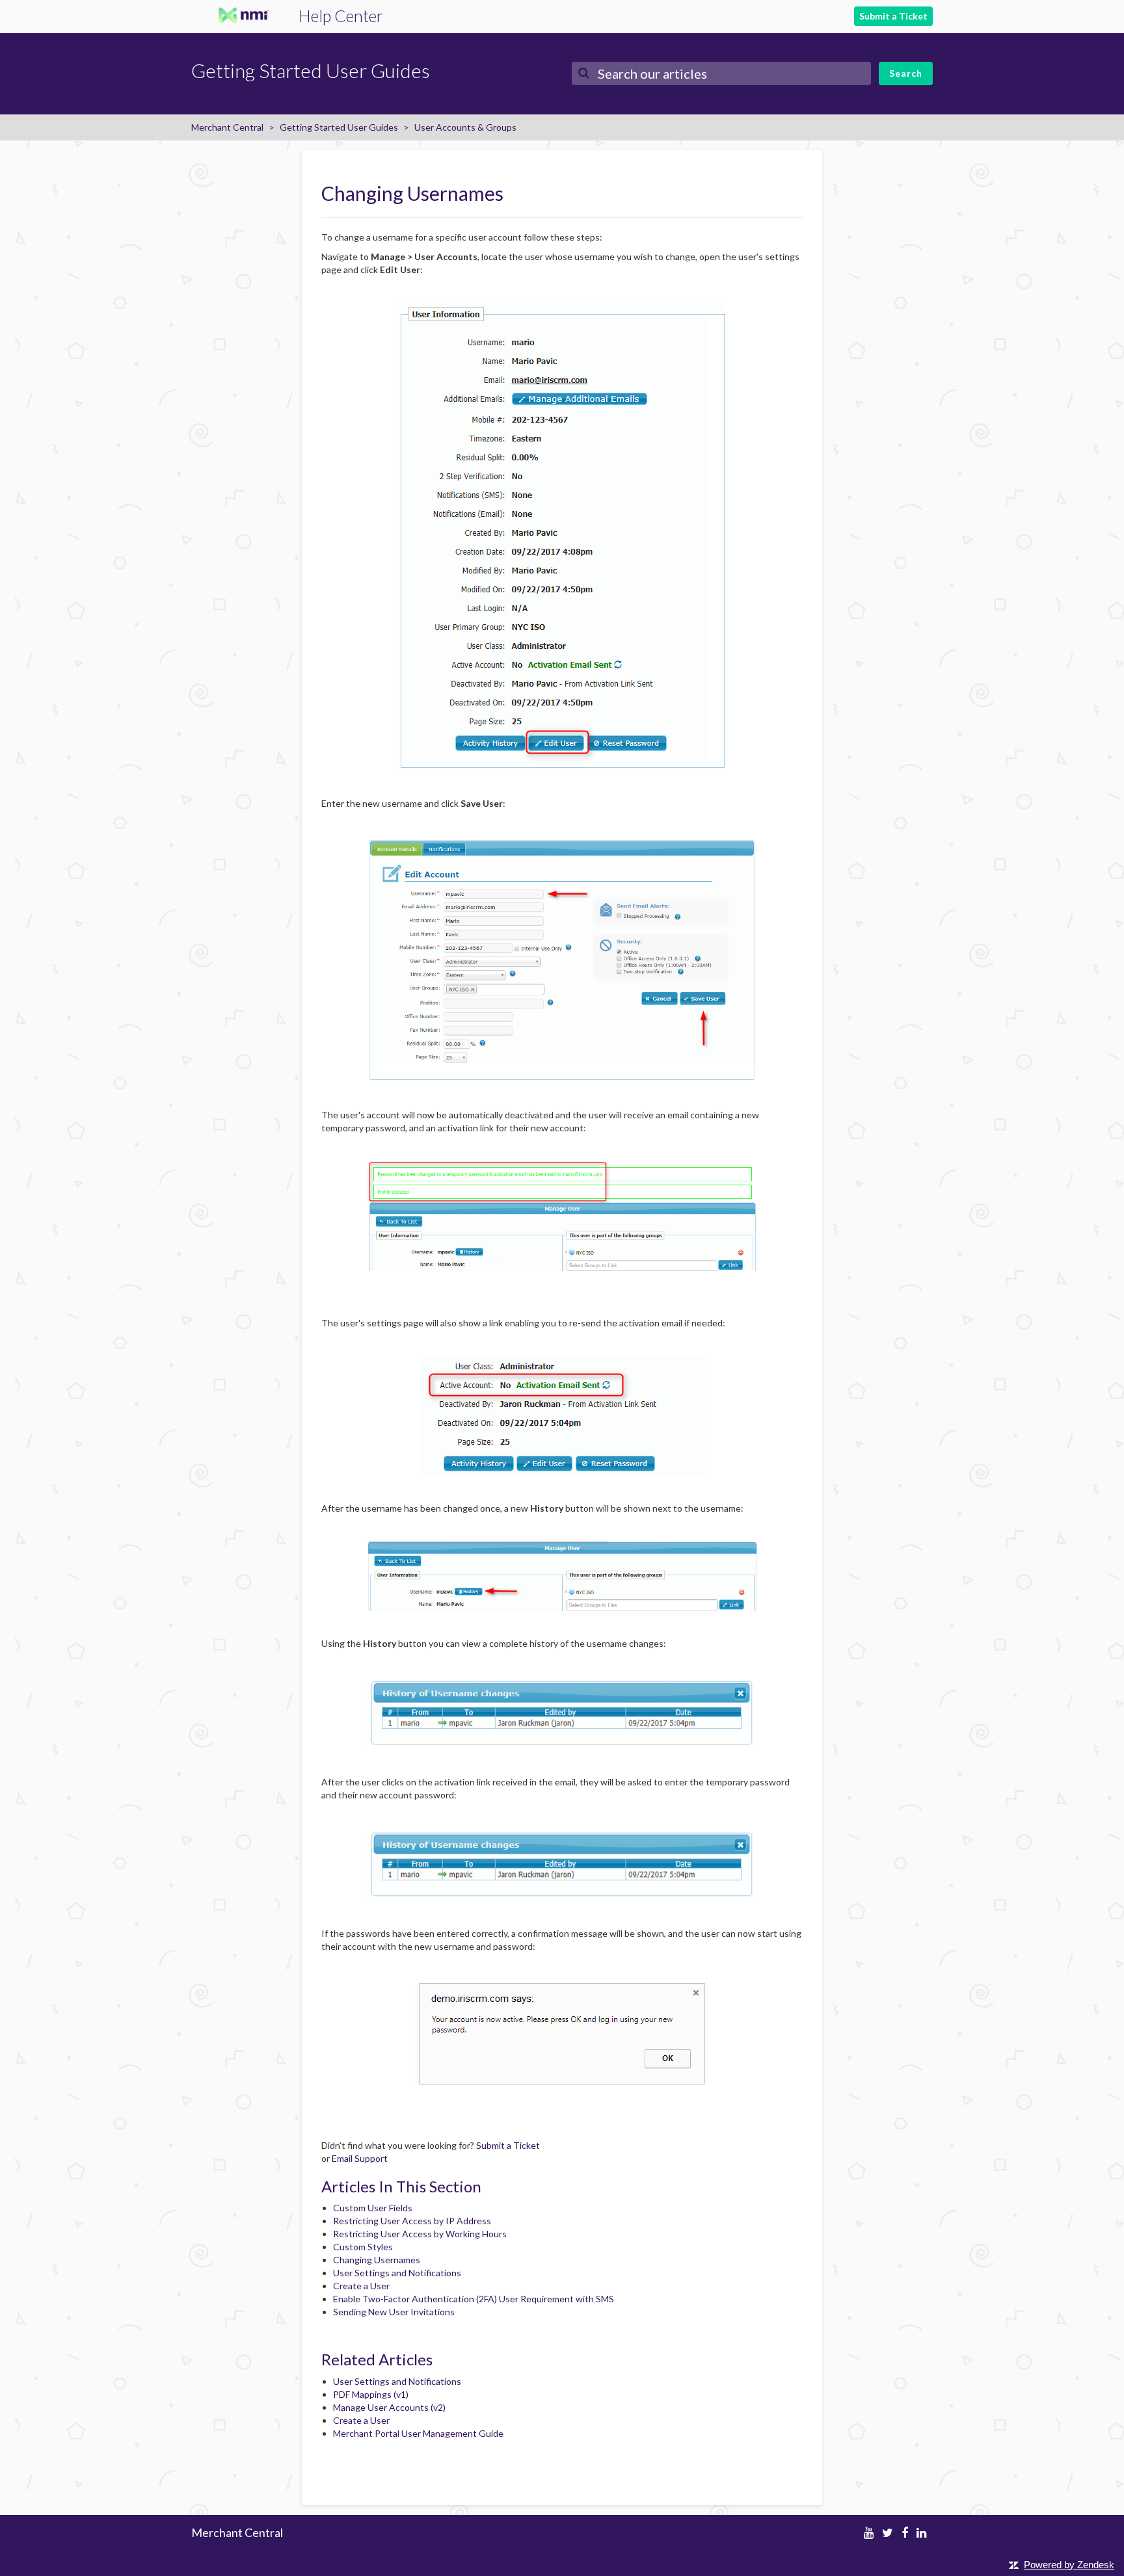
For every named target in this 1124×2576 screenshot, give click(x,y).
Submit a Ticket (893, 16)
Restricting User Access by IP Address (412, 2221)
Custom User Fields (373, 2208)
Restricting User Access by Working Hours (420, 2234)
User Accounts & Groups (465, 127)
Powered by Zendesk (1069, 2565)
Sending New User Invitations (394, 2312)
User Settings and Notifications (397, 2273)
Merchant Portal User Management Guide (418, 2433)
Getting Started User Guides (339, 127)
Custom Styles (363, 2247)
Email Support (360, 2158)
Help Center (341, 16)
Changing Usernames (377, 2260)
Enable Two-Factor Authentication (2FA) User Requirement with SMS (474, 2299)
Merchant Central (227, 127)
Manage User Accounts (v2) (389, 2407)
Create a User (361, 2286)
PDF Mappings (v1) (371, 2394)
